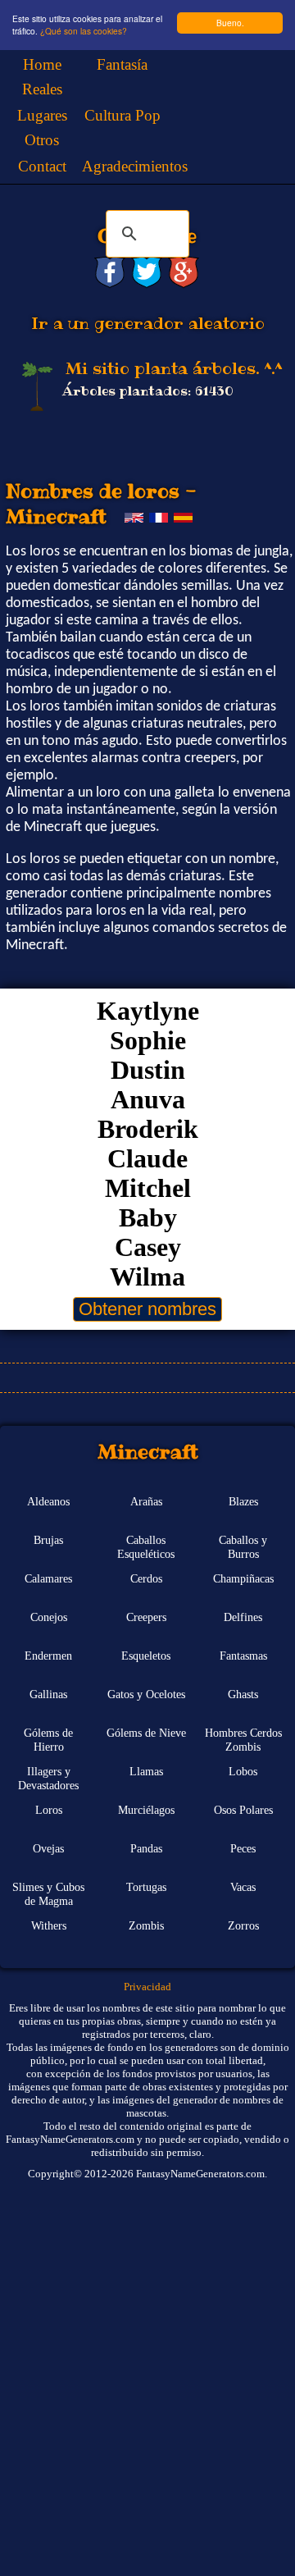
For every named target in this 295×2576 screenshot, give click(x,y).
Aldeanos (48, 1501)
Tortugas (146, 1887)
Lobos (243, 1771)
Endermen (48, 1656)
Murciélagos (146, 1810)
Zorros (243, 1925)
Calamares (48, 1578)
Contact (42, 166)
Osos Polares (243, 1810)
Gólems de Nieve (146, 1733)
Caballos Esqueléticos (146, 1547)
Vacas (243, 1887)
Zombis (146, 1925)
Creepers (146, 1617)
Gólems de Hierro (48, 1740)
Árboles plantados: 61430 (148, 391)
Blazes (243, 1501)
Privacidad (147, 1987)
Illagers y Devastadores (48, 1778)
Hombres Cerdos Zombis (243, 1740)
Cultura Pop (123, 115)
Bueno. (230, 23)
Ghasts (243, 1694)
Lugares (42, 115)
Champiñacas (243, 1578)
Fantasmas (243, 1656)
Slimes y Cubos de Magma (48, 1894)
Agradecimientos (135, 166)
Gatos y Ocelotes (146, 1694)
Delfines (243, 1617)
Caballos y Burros (243, 1547)
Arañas (146, 1501)
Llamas (146, 1771)
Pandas (146, 1848)
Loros (49, 1810)
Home (42, 64)
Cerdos (146, 1578)
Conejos (49, 1617)
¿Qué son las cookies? (84, 31)
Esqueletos (146, 1656)
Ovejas (48, 1848)
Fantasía (122, 64)
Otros (42, 140)
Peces (243, 1848)
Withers (49, 1925)
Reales (42, 89)
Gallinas (48, 1694)
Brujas (48, 1540)
